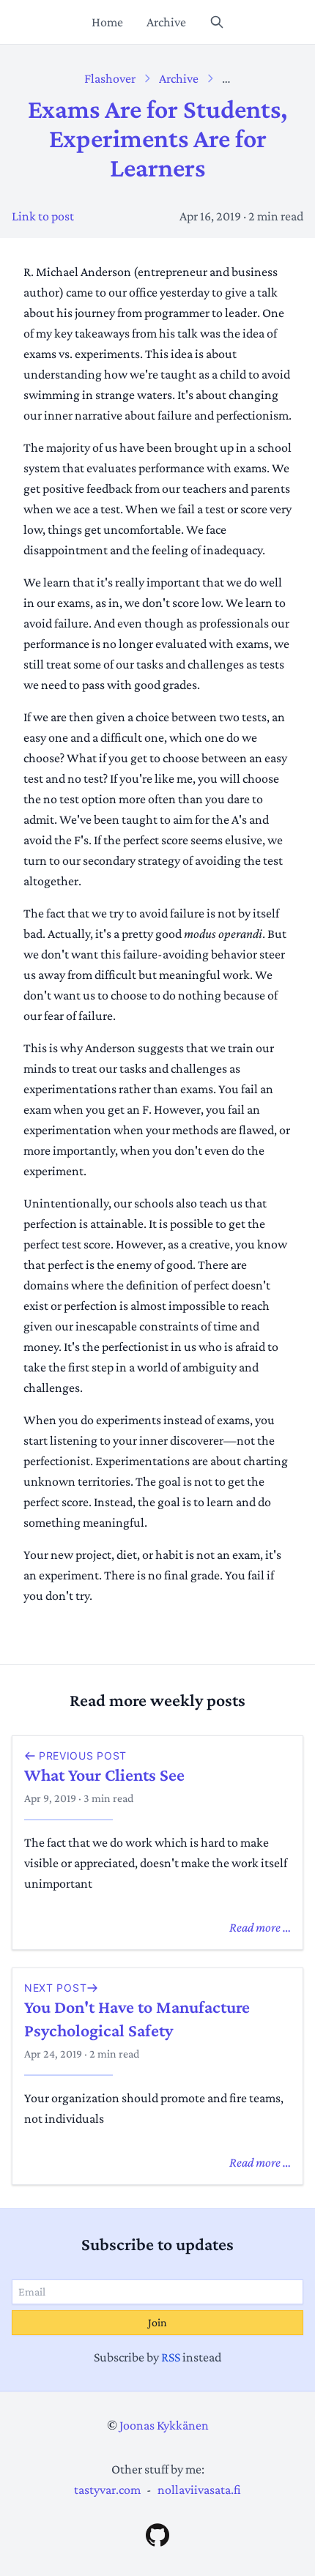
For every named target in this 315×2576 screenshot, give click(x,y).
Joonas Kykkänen (164, 2425)
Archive (166, 22)
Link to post (43, 216)
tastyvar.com (107, 2490)
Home (107, 22)
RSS (171, 2357)
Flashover (110, 78)
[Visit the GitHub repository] (157, 2535)
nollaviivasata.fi (199, 2490)
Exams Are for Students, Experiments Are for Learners (157, 138)
